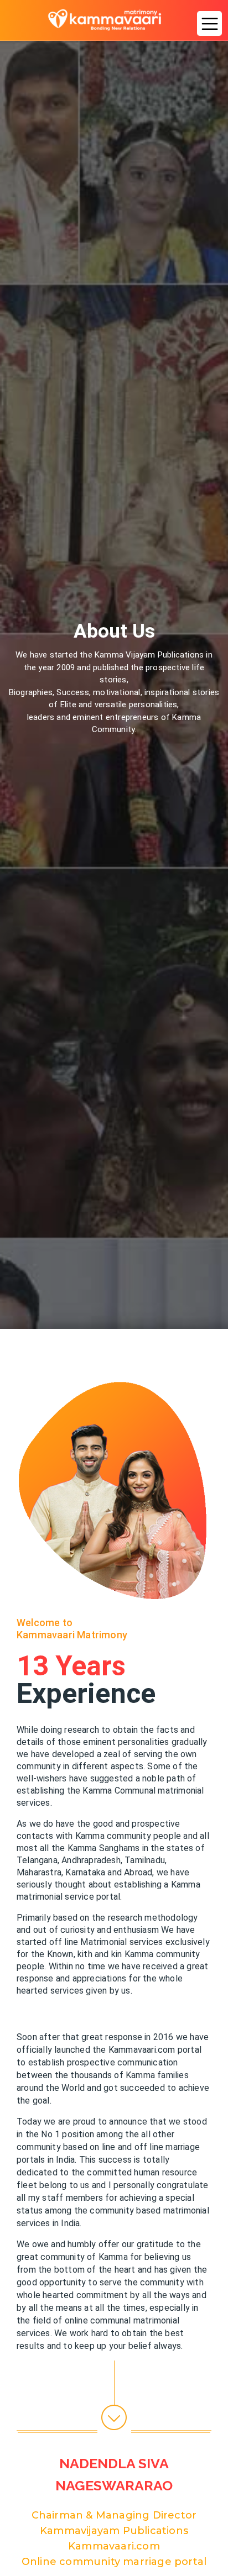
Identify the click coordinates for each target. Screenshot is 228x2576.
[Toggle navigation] (206, 20)
